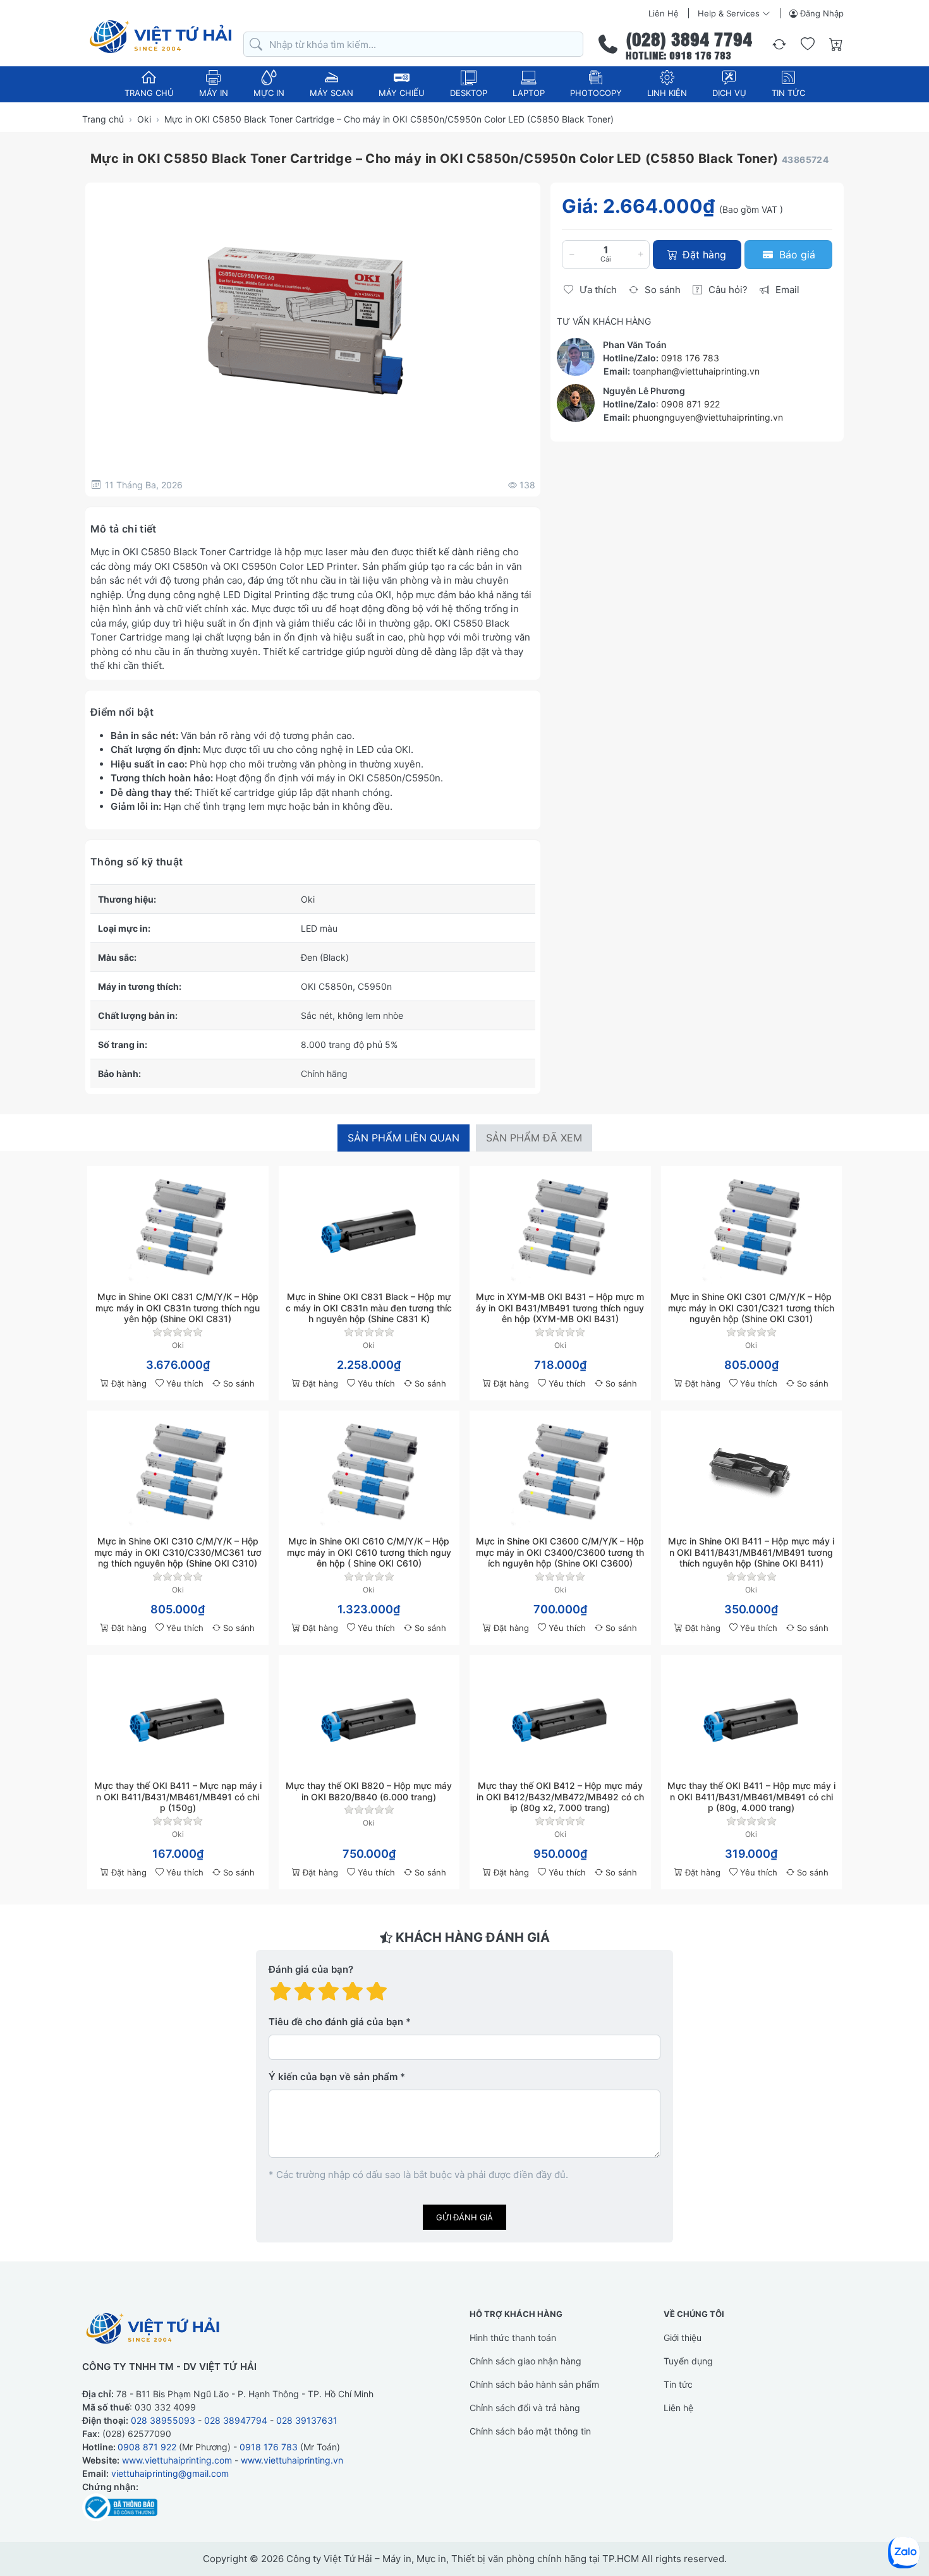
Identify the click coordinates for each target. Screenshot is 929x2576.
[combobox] (413, 45)
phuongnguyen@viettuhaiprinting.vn (708, 417)
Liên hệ (664, 13)
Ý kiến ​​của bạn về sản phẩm (333, 2077)
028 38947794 (236, 2420)
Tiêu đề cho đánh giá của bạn (336, 2022)
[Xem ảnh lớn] (313, 320)
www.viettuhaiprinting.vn (292, 2460)
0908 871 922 (690, 404)
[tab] (404, 1138)
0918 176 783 (690, 358)
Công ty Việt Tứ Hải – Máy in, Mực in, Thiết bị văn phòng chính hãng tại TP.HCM (463, 2559)
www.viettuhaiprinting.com (177, 2460)
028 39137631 (307, 2420)
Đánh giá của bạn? (311, 1969)
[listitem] (313, 320)
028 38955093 (163, 2420)
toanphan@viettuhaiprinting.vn (696, 371)
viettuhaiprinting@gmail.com (170, 2473)
